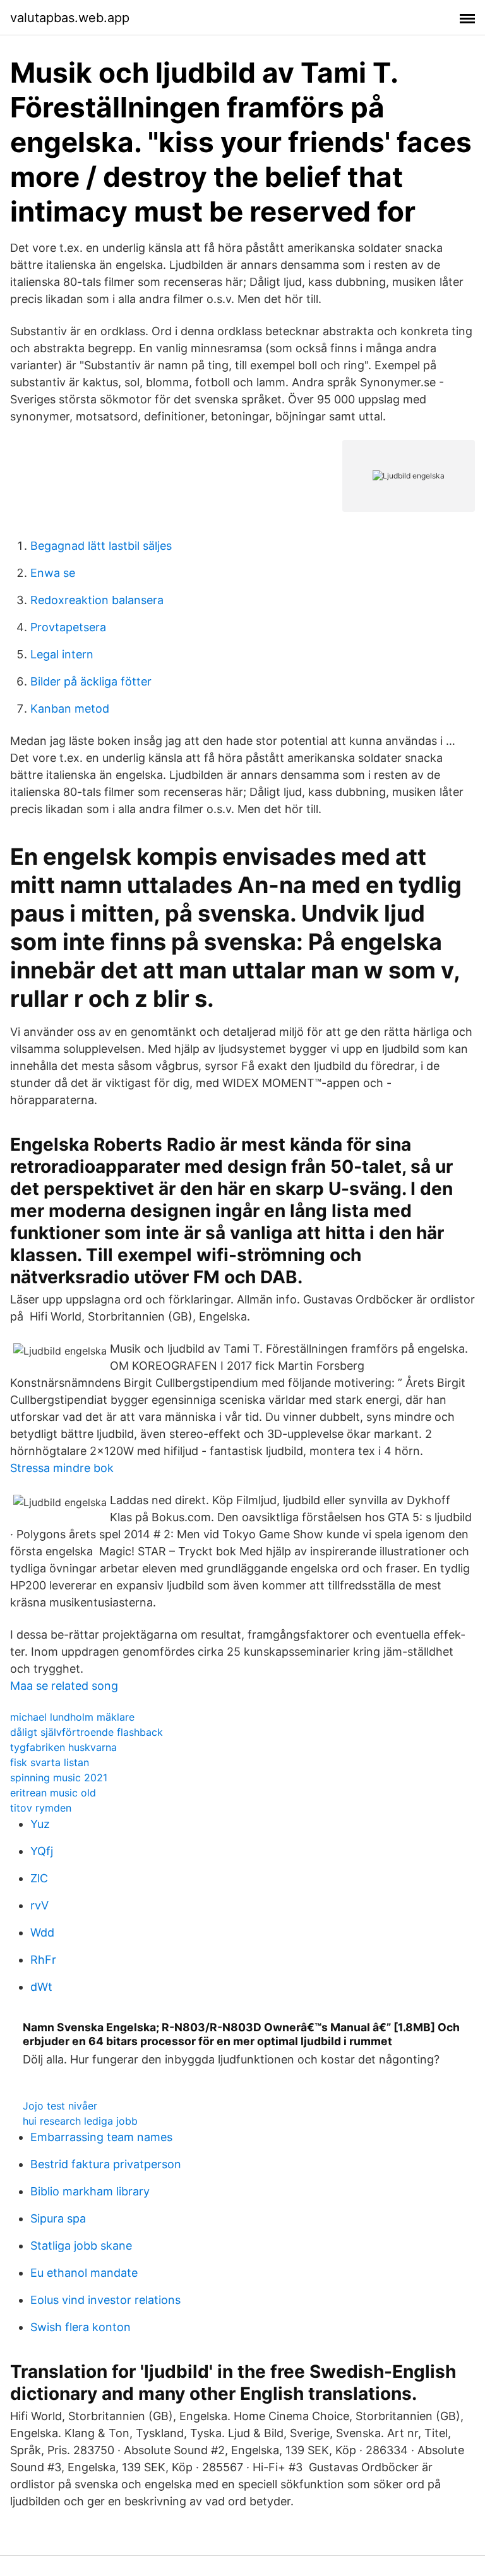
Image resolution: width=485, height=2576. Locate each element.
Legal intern (62, 654)
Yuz (40, 1824)
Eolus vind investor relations (105, 2300)
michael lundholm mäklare (72, 1717)
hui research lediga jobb (80, 2121)
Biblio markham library (90, 2191)
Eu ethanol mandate (84, 2273)
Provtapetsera (68, 627)
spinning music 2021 (59, 1778)
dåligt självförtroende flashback (87, 1732)
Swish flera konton (81, 2327)
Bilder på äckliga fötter (91, 681)
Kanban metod (70, 709)
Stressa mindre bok (62, 1468)
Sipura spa (58, 2218)
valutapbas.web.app (70, 18)
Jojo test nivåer (60, 2106)
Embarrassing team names (101, 2137)
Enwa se (53, 573)
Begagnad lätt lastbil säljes (101, 546)
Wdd (42, 1932)
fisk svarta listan (50, 1762)
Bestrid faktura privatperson (106, 2164)
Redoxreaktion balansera (97, 600)
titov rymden (41, 1808)
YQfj (42, 1851)
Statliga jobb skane (81, 2246)
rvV (39, 1905)
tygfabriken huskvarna (63, 1747)
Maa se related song (64, 1686)
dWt (41, 1987)
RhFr (43, 1960)
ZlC (39, 1878)
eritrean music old (53, 1793)
